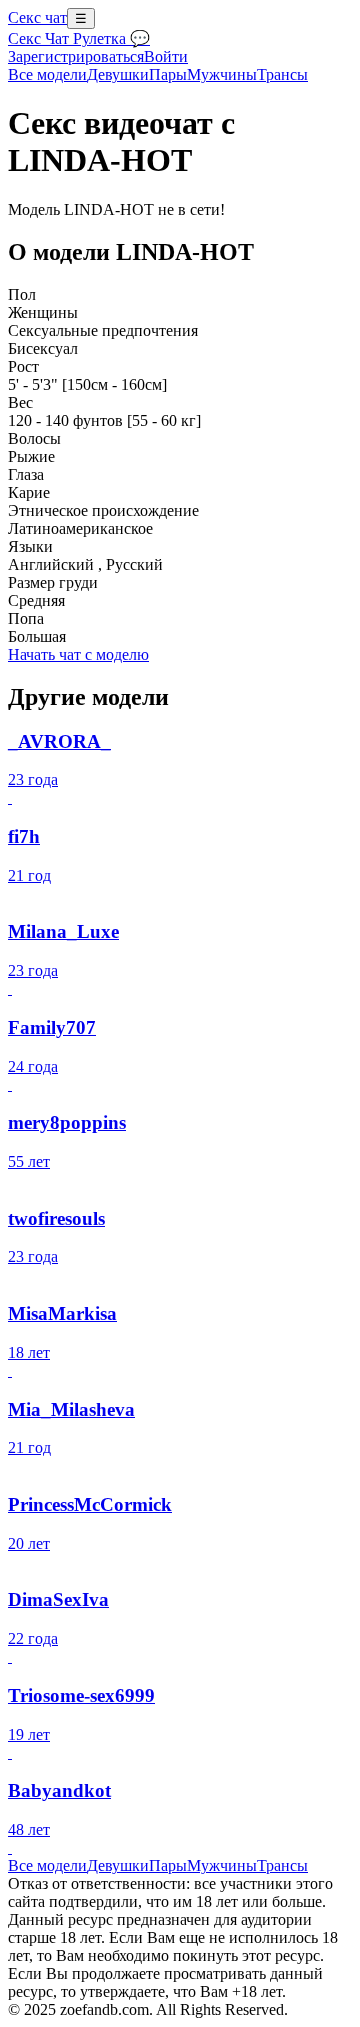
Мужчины (222, 74)
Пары (168, 74)
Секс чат (37, 17)
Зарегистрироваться (76, 56)
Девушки (118, 74)
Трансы (282, 74)
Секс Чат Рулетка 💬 (79, 38)
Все (47, 74)
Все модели (47, 1865)
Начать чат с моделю (78, 654)
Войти (166, 56)
